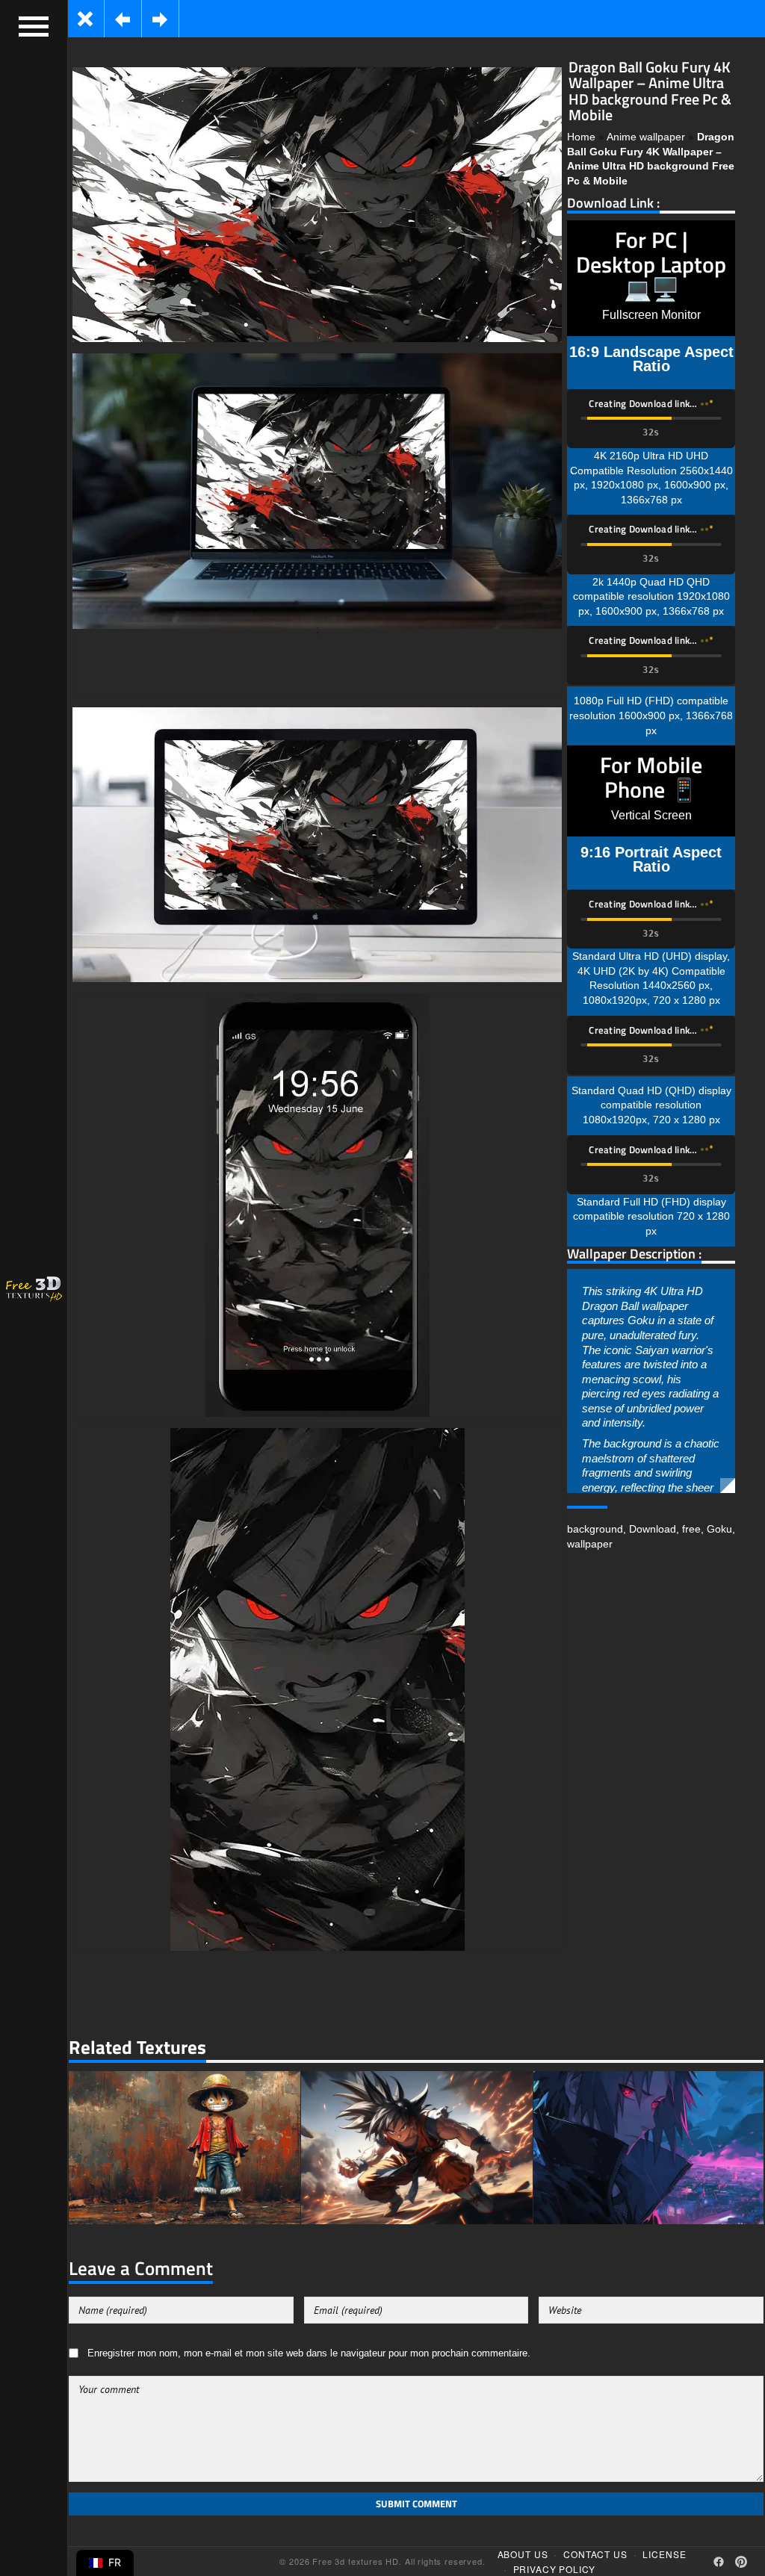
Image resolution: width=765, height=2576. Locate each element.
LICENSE (664, 2554)
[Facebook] (719, 2562)
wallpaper (590, 1544)
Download (653, 1529)
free (691, 1529)
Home (581, 137)
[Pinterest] (741, 2562)
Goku (719, 1529)
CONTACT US (595, 2554)
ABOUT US (523, 2554)
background (595, 1529)
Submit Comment (416, 2504)
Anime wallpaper (646, 137)
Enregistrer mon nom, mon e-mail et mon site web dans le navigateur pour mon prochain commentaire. (309, 2353)
